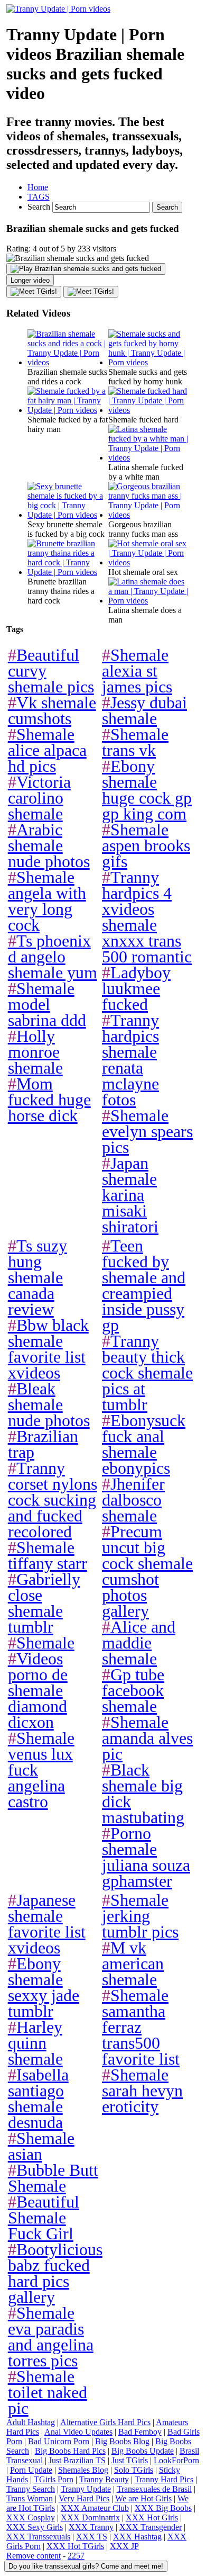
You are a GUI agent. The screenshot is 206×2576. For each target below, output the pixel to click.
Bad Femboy (140, 2432)
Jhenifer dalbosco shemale (133, 1500)
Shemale (41, 1643)
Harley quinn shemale (35, 2043)
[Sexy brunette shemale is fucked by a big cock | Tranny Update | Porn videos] (68, 515)
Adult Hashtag (31, 2422)
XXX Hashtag (137, 2537)
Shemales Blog (83, 2470)
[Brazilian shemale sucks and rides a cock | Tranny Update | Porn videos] (68, 362)
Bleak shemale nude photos (49, 1404)
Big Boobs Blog (122, 2441)
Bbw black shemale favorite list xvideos (48, 1349)
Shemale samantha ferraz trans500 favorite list (141, 2027)
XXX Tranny (91, 2527)
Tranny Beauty (104, 2479)
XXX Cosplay (31, 2518)
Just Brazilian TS (77, 2460)
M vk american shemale (133, 1963)
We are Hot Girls (143, 2498)
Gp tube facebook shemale (133, 1690)
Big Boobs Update (143, 2451)
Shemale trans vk (135, 742)
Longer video (30, 280)
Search (40, 207)
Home (38, 187)
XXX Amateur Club (95, 2508)
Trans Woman (30, 2498)
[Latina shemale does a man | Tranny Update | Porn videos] (149, 601)
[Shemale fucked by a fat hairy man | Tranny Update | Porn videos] (68, 410)
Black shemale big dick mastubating (143, 1794)
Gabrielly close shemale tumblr (44, 1603)
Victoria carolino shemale (39, 798)
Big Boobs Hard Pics (70, 2451)
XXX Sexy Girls (35, 2527)
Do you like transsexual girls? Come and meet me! (86, 2566)
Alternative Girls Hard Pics (105, 2422)
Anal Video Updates (78, 2432)
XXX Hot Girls (152, 2518)
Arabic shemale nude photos (49, 845)
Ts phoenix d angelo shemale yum (53, 957)
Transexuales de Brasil (154, 2489)
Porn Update (31, 2470)
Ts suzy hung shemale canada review (38, 1277)
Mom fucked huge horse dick (49, 1100)
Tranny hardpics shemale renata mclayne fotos (130, 1060)
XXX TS (92, 2537)
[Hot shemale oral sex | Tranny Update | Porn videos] (149, 562)
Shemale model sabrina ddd (47, 1004)
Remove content (34, 2556)
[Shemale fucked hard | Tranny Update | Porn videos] (149, 410)
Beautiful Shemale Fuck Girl (44, 2218)
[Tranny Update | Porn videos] (58, 9)
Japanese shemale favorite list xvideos (47, 1924)
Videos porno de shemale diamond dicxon (38, 1690)
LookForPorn (176, 2460)
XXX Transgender (151, 2527)
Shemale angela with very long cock (47, 901)
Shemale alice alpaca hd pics (47, 750)
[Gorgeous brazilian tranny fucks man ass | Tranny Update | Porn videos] (149, 515)
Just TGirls (130, 2460)
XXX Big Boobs (163, 2508)
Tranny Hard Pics (164, 2479)
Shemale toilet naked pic (48, 2392)
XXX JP (124, 2546)
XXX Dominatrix (90, 2518)
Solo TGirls (134, 2470)
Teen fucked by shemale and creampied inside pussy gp (144, 1285)
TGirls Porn (54, 2479)
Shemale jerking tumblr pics (140, 1916)
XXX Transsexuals (38, 2537)
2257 (76, 2556)
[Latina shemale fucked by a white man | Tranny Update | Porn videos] (149, 458)
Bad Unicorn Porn (59, 2441)
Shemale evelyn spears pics (147, 1131)
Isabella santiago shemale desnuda (38, 2098)
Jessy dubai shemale (144, 710)
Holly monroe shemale (35, 1052)
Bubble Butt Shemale (53, 2178)
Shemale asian (41, 2146)
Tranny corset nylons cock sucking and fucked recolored (53, 1500)
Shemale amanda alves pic (147, 1738)
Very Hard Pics (84, 2498)
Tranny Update (86, 2489)
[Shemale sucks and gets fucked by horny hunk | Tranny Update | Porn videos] (149, 362)
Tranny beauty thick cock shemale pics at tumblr (147, 1373)
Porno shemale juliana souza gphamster (146, 1857)
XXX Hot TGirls (75, 2546)
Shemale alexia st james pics (137, 671)
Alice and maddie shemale (139, 1643)
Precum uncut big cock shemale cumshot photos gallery (147, 1571)
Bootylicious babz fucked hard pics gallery (55, 2273)
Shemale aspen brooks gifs (146, 845)
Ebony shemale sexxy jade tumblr (44, 1987)
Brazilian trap (43, 1444)
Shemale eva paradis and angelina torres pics (51, 2337)
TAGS (39, 197)
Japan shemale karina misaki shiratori (130, 1195)
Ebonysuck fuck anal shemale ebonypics (144, 1444)
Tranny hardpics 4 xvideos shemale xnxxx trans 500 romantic (147, 917)
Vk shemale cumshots (52, 710)
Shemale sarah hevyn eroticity (142, 2091)
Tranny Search (31, 2489)
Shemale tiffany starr (48, 1555)
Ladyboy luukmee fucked (136, 988)
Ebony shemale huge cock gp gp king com (147, 790)
